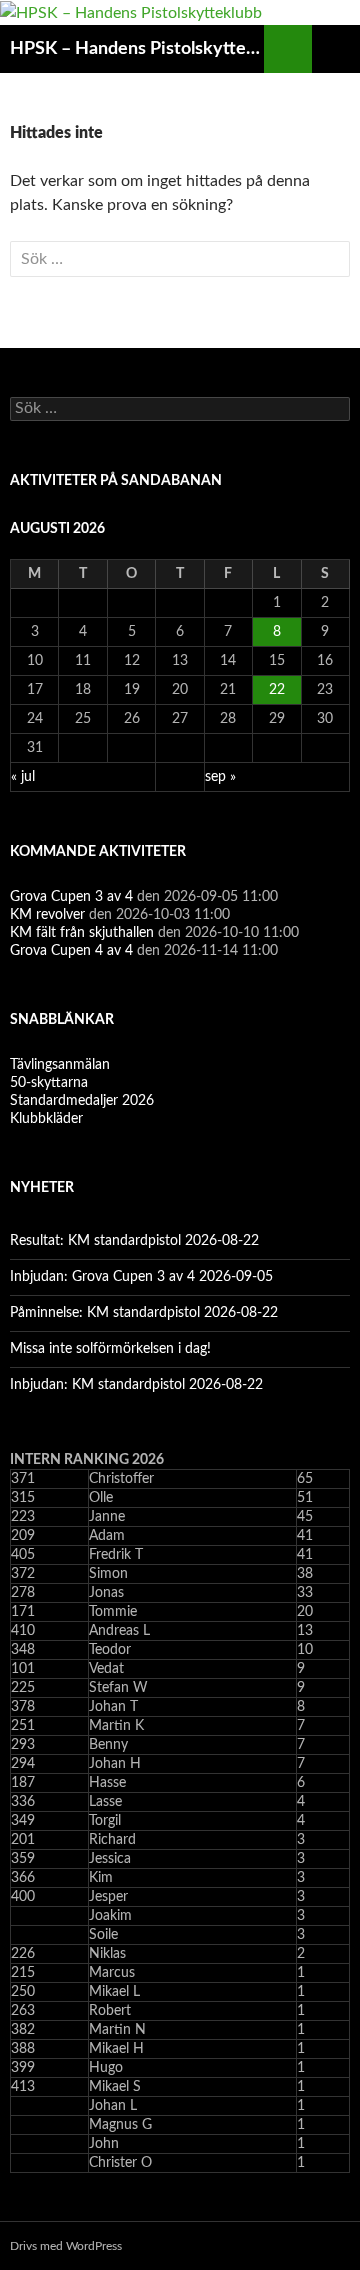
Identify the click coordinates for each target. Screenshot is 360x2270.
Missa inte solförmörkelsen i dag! (110, 1349)
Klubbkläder (46, 1119)
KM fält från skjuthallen (82, 933)
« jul (23, 777)
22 (277, 690)
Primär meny (336, 49)
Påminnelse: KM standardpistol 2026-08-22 (144, 1313)
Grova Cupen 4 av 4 (71, 951)
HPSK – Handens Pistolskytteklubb (137, 49)
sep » (220, 777)
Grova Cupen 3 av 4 (71, 897)
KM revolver (47, 915)
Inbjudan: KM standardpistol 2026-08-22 (136, 1385)
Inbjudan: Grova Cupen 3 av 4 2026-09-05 (141, 1277)
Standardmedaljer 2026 (82, 1101)
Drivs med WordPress (66, 2246)
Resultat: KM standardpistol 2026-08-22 (134, 1241)
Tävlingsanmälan (60, 1065)
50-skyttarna (49, 1083)
